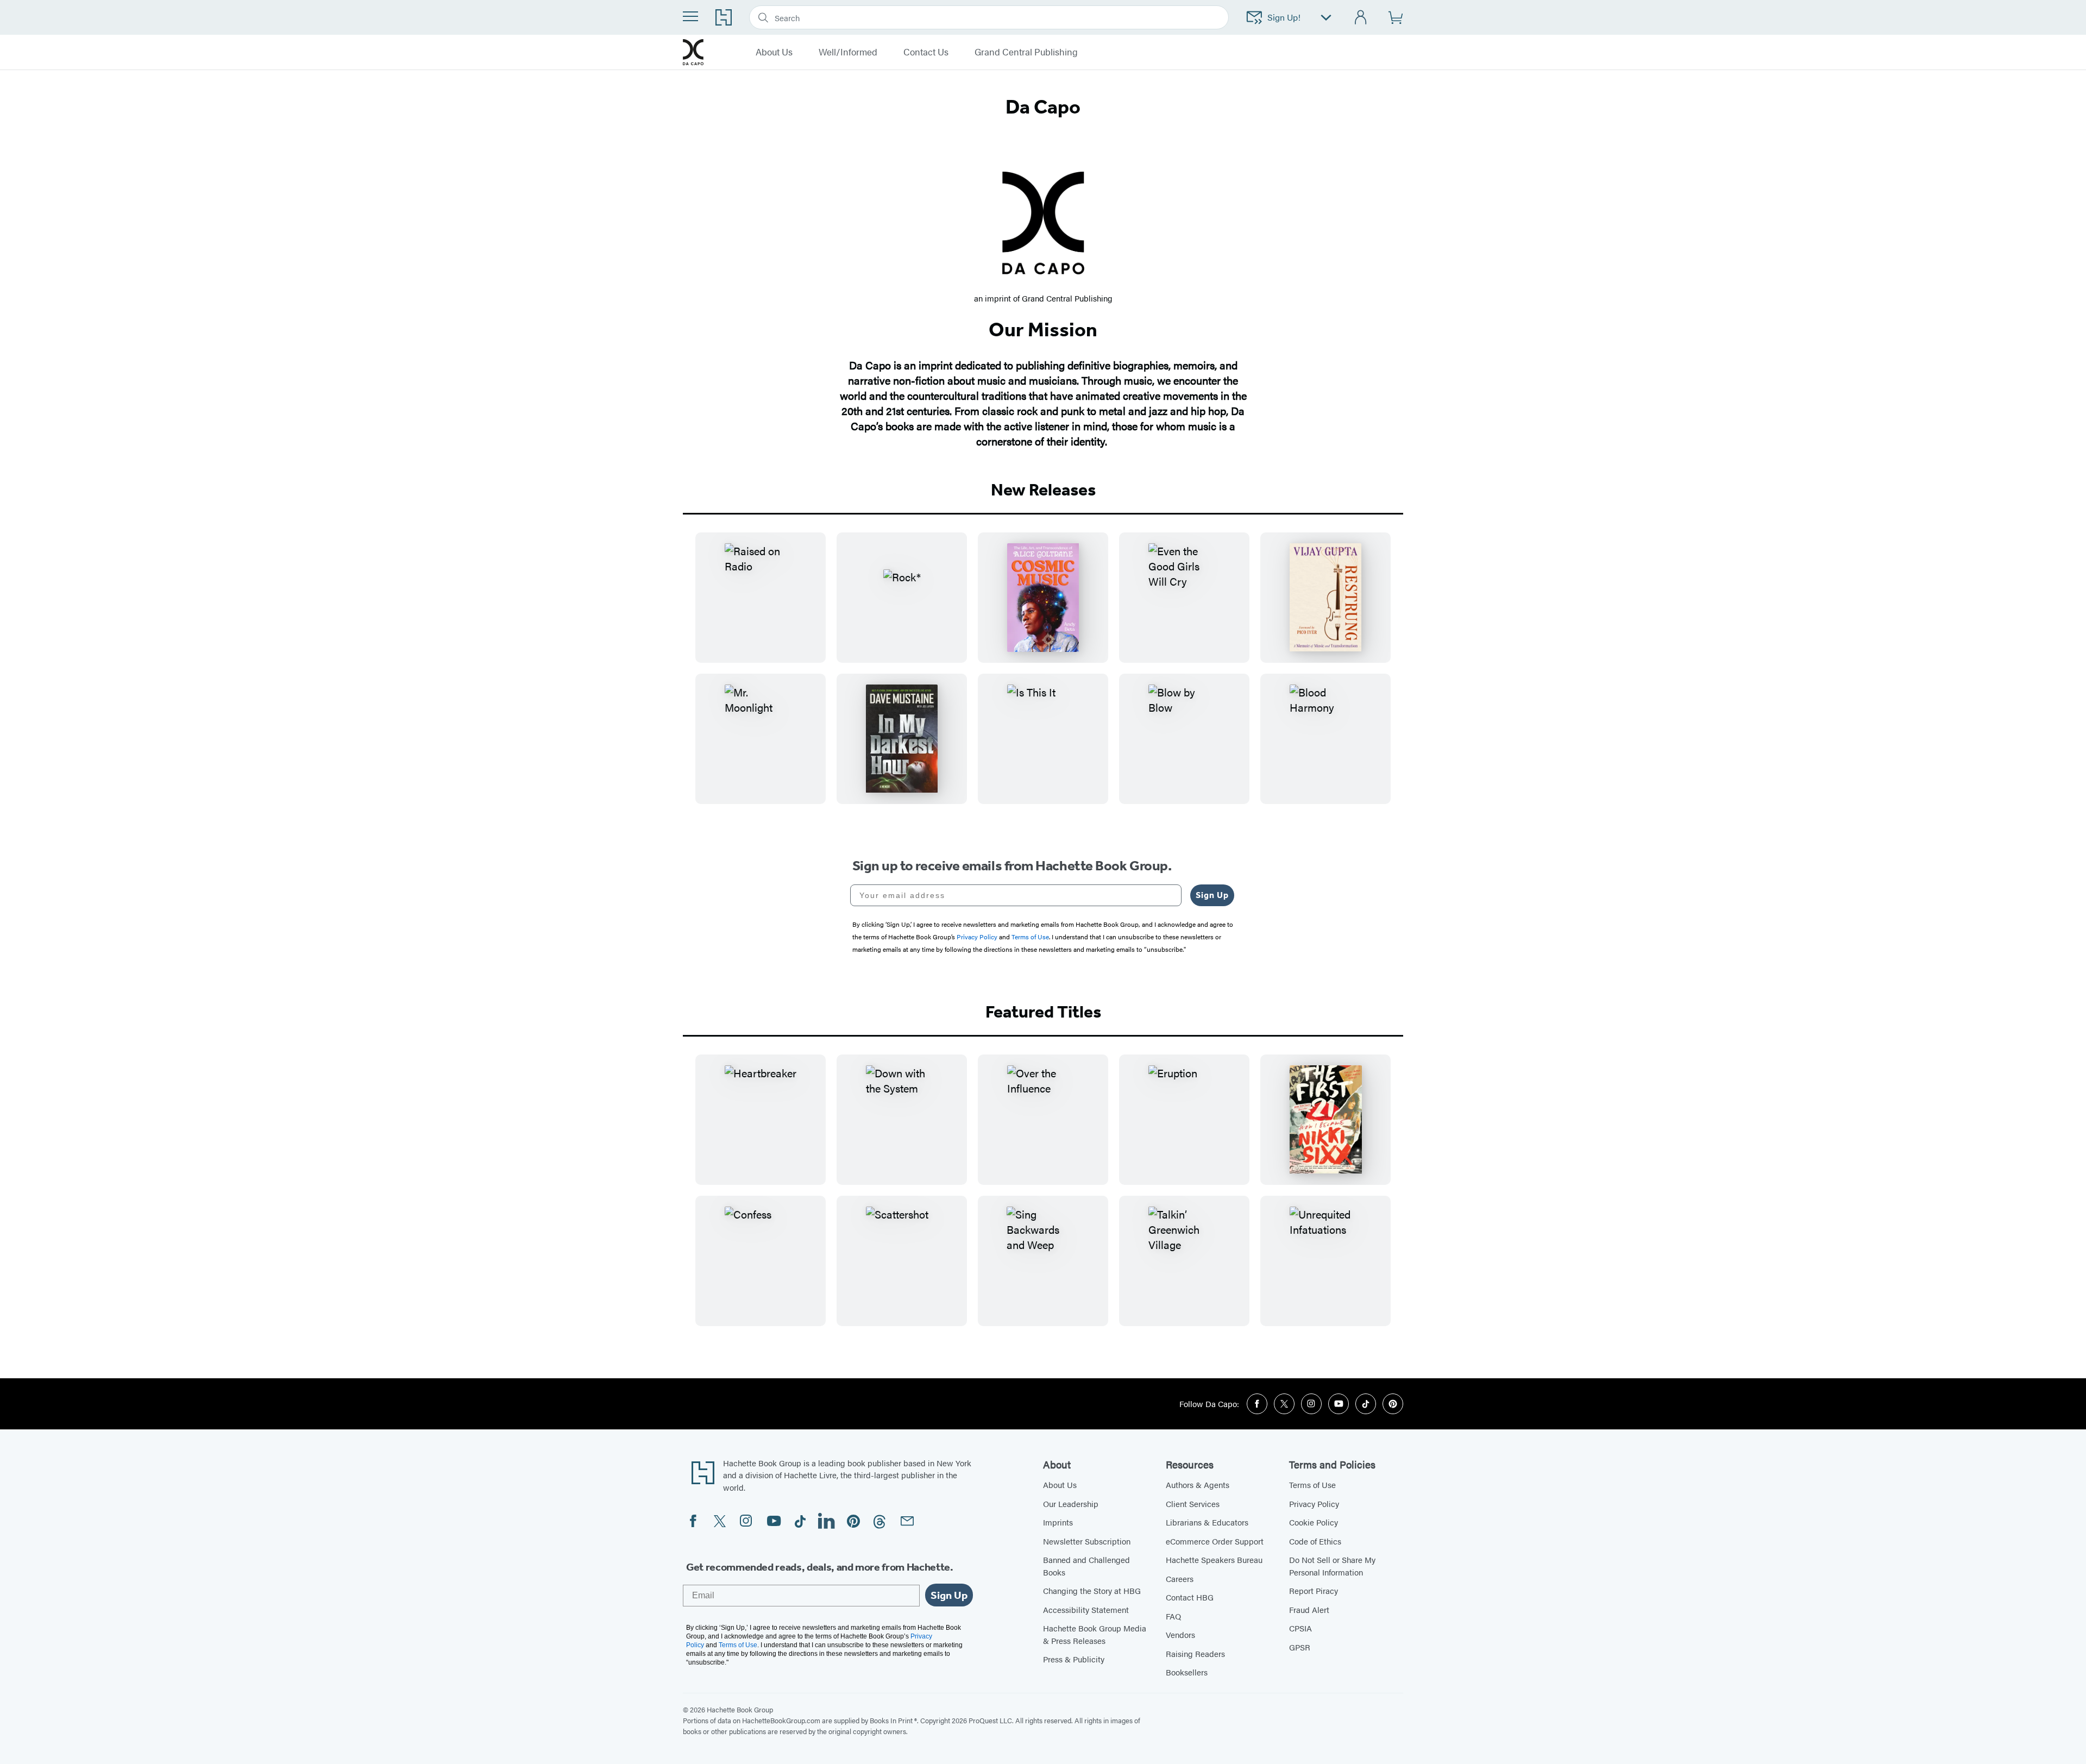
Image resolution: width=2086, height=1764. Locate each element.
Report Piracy (1314, 1590)
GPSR (1300, 1647)
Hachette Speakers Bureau (1214, 1559)
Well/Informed (848, 52)
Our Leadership (1071, 1504)
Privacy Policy (1314, 1504)
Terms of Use (1312, 1484)
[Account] (1361, 18)
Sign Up (1212, 895)
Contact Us (926, 52)
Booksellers (1187, 1672)
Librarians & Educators (1207, 1522)
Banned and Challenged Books (1086, 1566)
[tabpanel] (1043, 677)
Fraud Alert (1309, 1609)
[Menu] (690, 16)
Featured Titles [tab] (1043, 1012)
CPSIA (1300, 1628)
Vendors (1180, 1634)
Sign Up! (1284, 17)
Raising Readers (1195, 1653)
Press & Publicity (1074, 1659)
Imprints (1058, 1522)
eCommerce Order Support (1215, 1541)
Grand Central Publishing (1026, 52)
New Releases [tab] (1043, 489)
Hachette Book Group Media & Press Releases (1095, 1634)
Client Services (1193, 1504)
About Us (774, 52)
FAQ (1173, 1616)
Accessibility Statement (1086, 1609)
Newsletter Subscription (1087, 1541)
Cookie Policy (1314, 1522)
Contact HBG (1190, 1597)
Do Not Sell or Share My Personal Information (1332, 1566)
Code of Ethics (1315, 1541)
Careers (1180, 1578)
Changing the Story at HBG (1092, 1590)
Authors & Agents (1198, 1484)
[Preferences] (1326, 18)
